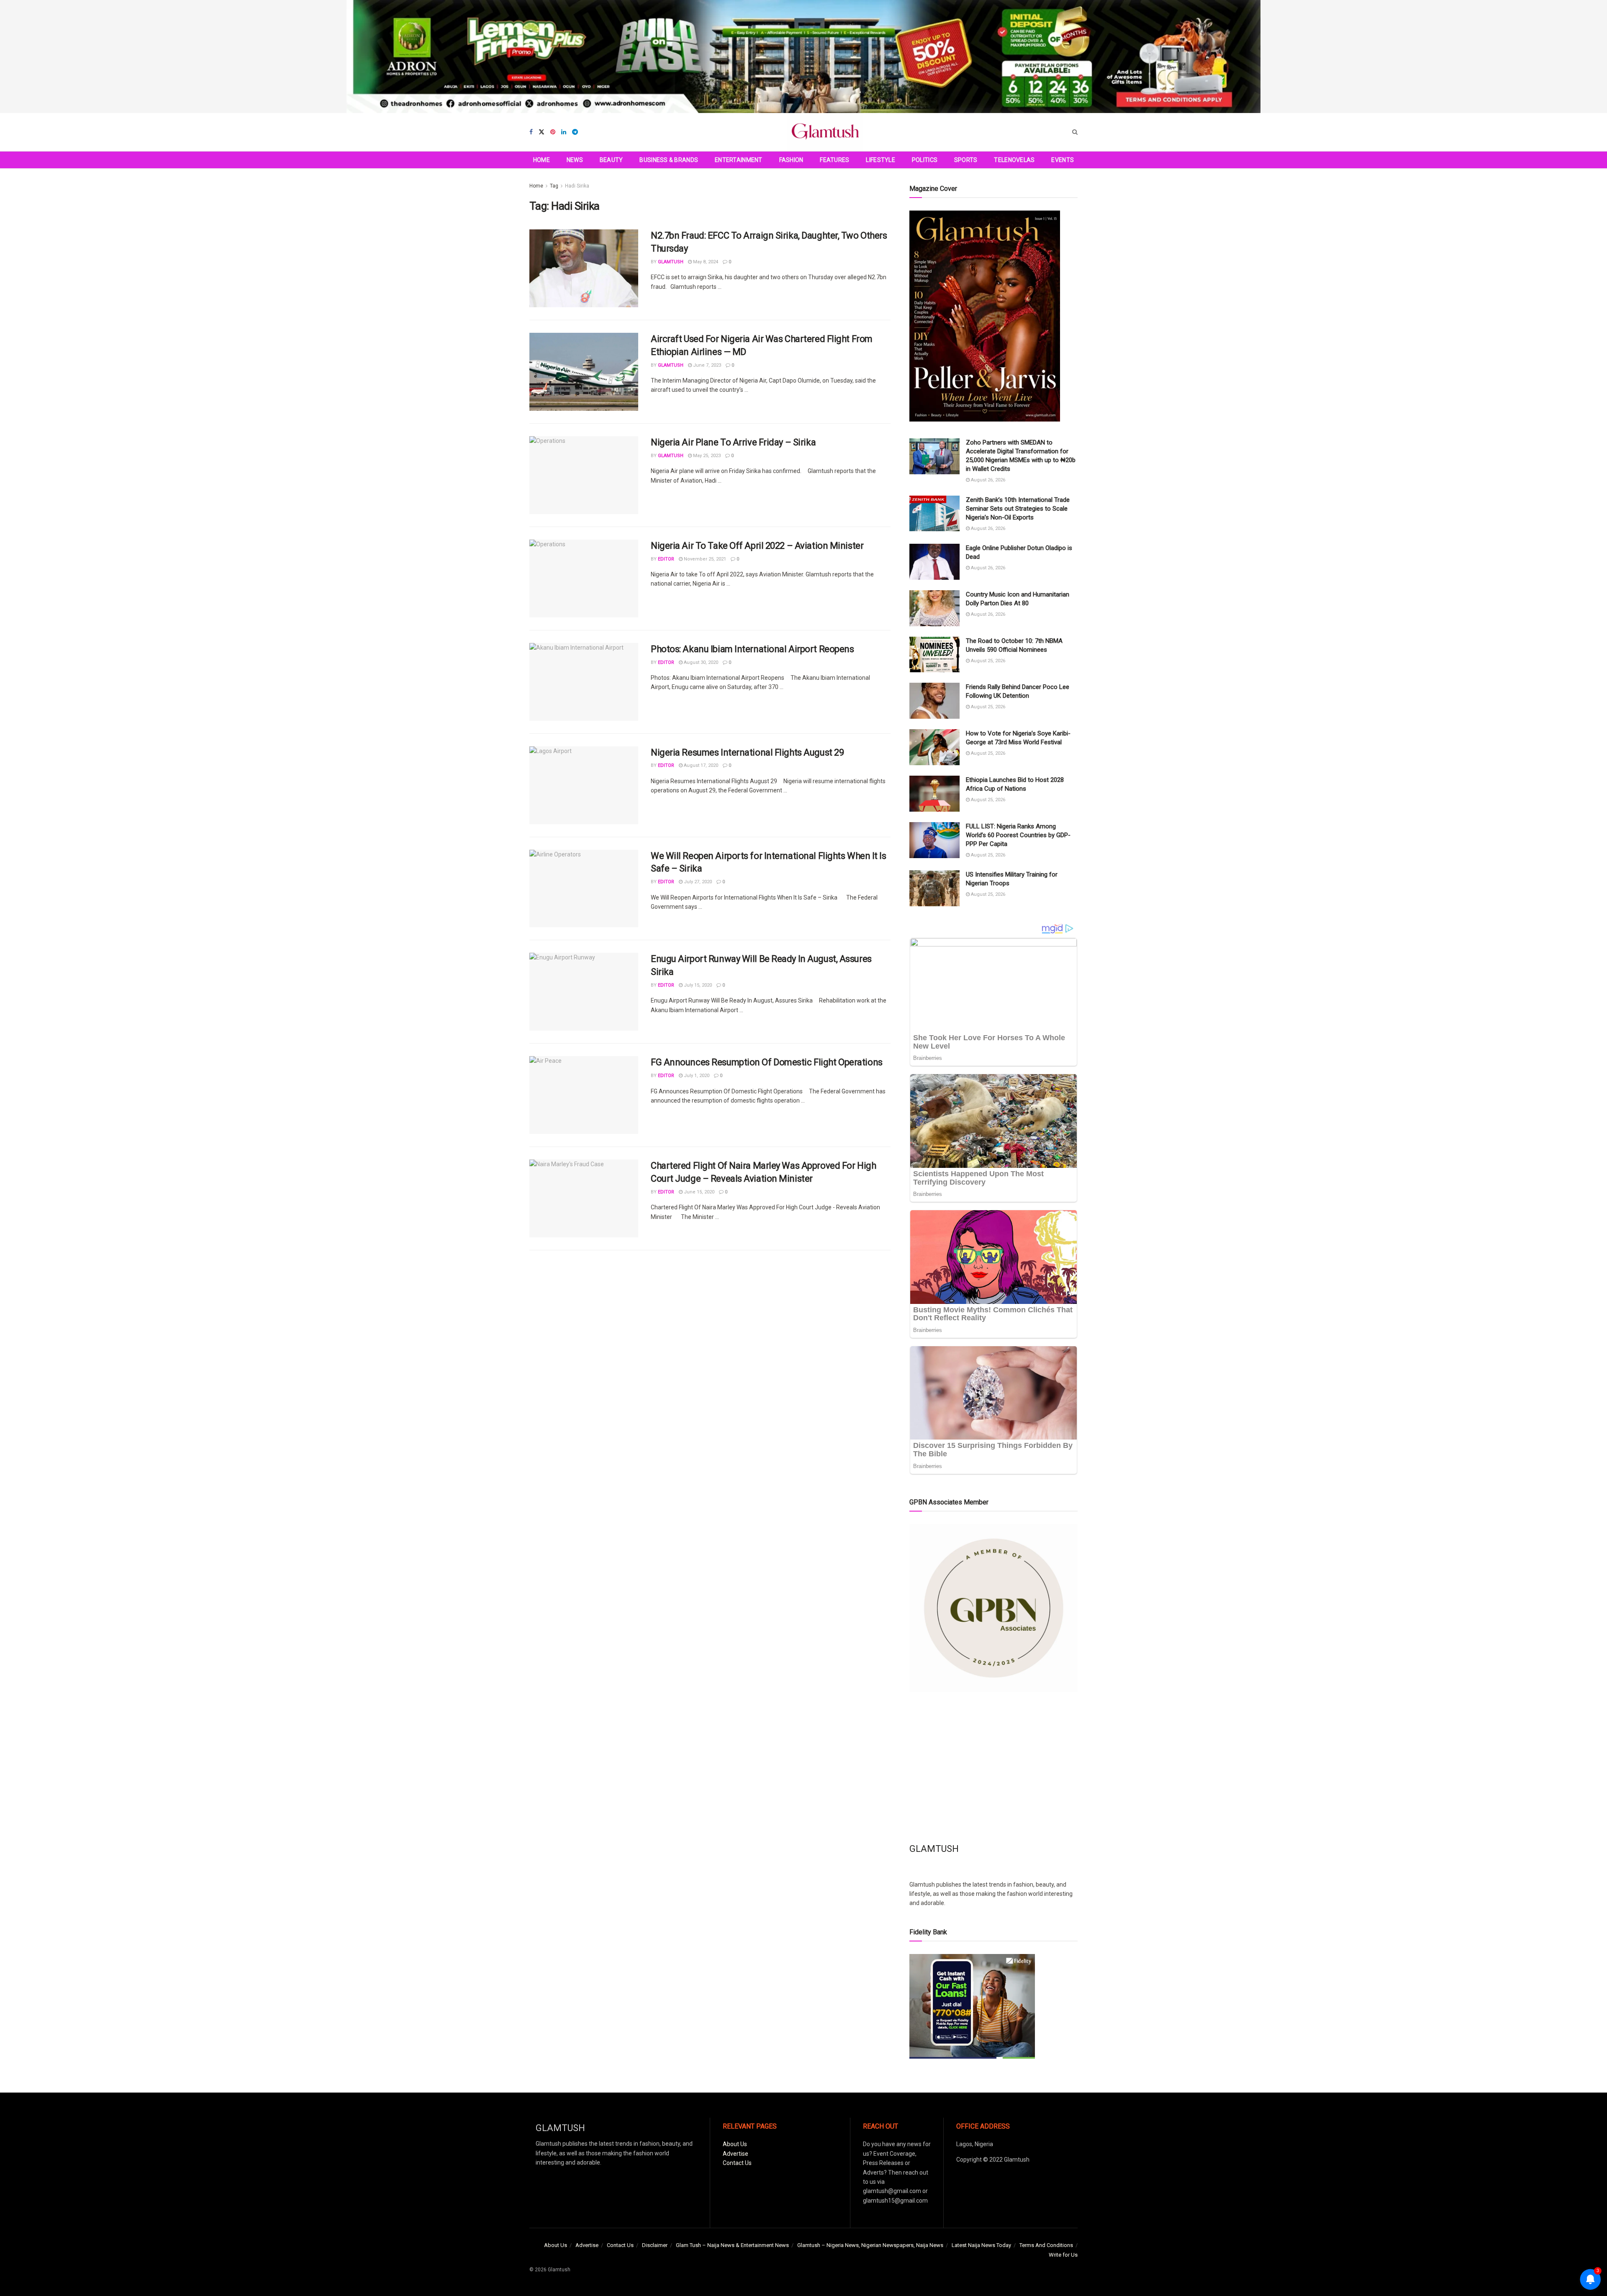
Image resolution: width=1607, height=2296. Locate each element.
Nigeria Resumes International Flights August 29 (747, 752)
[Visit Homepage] (825, 132)
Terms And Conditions (1046, 2245)
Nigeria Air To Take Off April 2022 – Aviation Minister (757, 546)
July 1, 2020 (696, 1076)
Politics (925, 160)
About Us (735, 2144)
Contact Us (737, 2163)
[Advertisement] (993, 1767)
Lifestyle (881, 160)
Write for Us (1063, 2255)
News (575, 160)
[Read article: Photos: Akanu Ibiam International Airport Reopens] (584, 682)
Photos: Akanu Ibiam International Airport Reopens (752, 649)
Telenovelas (1014, 160)
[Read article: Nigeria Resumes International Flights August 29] (584, 785)
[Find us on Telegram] (575, 132)
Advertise (735, 2154)
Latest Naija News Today (981, 2245)
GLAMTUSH (671, 262)
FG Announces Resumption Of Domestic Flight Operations (767, 1062)
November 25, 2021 (704, 559)
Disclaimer (655, 2245)
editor (666, 559)
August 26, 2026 (987, 480)
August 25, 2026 (987, 661)
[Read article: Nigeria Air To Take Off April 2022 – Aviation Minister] (584, 578)
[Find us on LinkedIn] (564, 132)
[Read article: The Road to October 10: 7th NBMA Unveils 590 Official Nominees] (934, 655)
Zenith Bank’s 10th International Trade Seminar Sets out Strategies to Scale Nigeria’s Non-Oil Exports (1018, 509)
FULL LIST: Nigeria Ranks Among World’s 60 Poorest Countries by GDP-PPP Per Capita (1018, 835)
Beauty (611, 160)
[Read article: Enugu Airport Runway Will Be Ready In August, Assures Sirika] (584, 992)
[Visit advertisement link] (803, 57)
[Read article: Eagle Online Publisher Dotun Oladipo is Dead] (934, 562)
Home (542, 160)
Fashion (791, 160)
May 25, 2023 (706, 456)
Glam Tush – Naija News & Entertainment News (732, 2245)
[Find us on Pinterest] (553, 132)
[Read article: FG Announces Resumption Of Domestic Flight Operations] (584, 1095)
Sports (966, 160)
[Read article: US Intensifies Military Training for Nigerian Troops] (934, 888)
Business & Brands (669, 160)
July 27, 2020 (697, 882)
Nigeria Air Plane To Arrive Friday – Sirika (733, 442)
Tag (554, 186)
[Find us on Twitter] (542, 132)
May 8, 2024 (705, 262)
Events (1063, 160)
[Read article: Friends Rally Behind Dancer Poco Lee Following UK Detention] (934, 701)
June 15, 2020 (698, 1192)
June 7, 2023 (706, 365)
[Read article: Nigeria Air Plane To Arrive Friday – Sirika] (584, 475)
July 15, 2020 (697, 985)
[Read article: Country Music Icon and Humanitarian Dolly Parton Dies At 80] (934, 608)
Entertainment (739, 160)
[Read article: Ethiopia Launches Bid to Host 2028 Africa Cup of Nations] (934, 794)
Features (834, 160)
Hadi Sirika (577, 186)
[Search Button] (1075, 132)
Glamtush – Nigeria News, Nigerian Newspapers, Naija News (870, 2245)
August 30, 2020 (700, 662)
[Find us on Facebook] (531, 132)
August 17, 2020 (700, 765)
